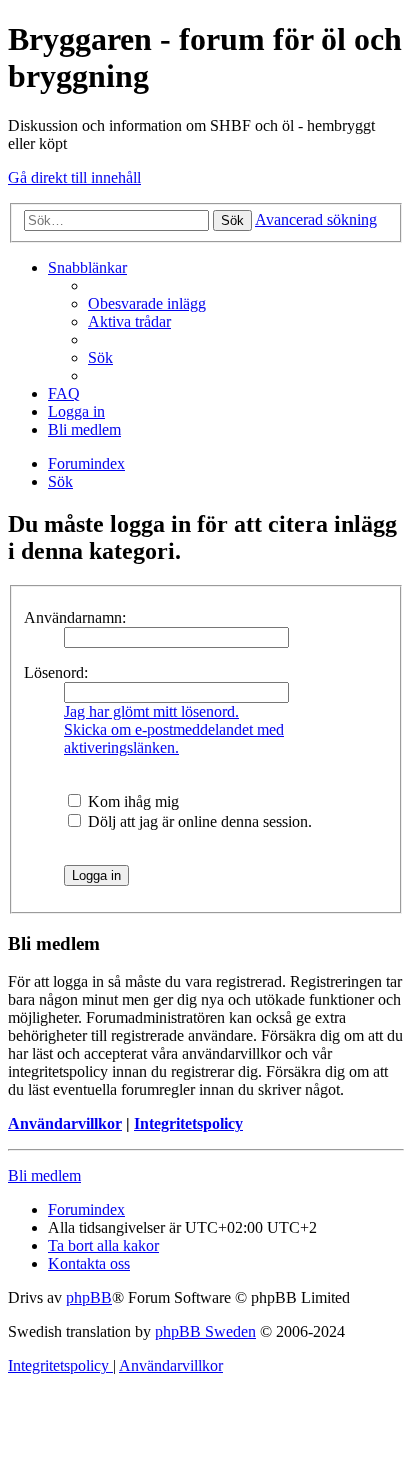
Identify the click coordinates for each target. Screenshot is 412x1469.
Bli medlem (44, 1175)
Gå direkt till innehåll (74, 177)
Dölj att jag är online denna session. (198, 821)
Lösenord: (56, 672)
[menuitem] (147, 303)
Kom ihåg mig (131, 801)
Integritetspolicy (188, 1123)
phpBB (89, 1297)
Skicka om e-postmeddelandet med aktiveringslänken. (174, 738)
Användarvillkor (65, 1123)
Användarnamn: (75, 617)
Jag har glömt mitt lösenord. (151, 711)
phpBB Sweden (205, 1331)
